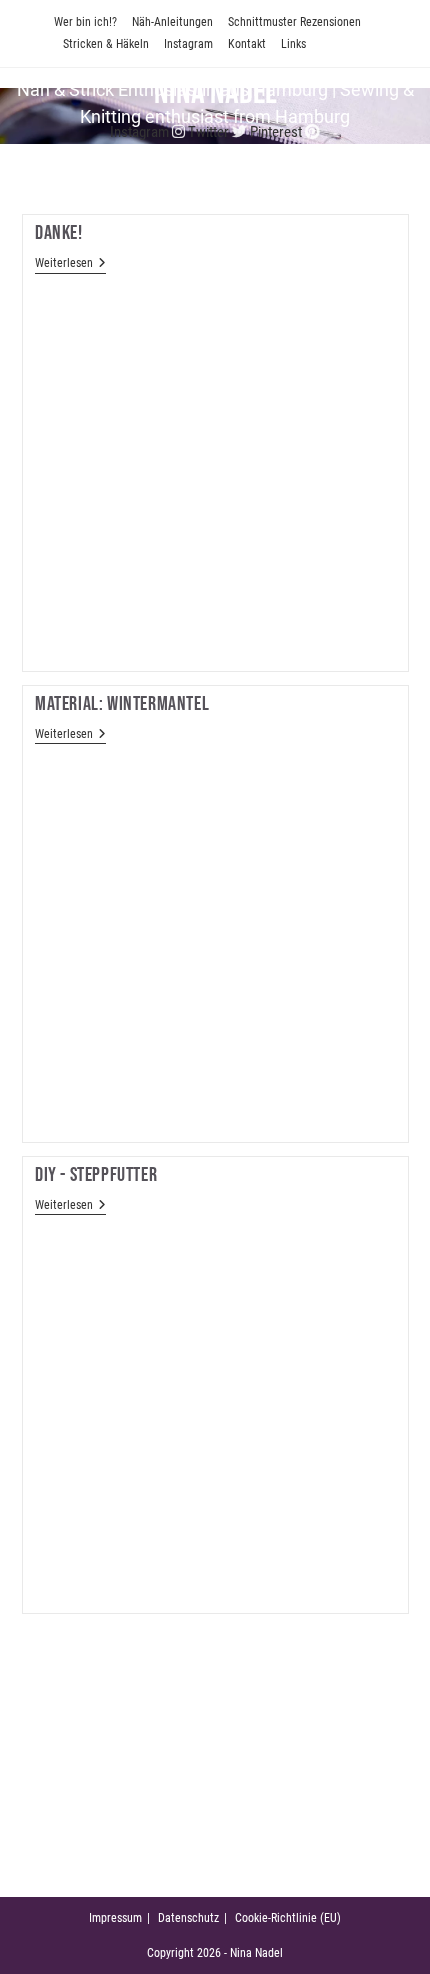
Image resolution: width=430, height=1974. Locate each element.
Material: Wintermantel (122, 704)
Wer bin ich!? (85, 22)
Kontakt (247, 44)
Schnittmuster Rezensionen (294, 22)
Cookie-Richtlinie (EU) (288, 1918)
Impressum (115, 1918)
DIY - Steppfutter (96, 1175)
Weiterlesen (70, 263)
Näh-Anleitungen (172, 22)
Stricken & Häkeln (106, 44)
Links (293, 44)
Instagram (188, 44)
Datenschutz (188, 1918)
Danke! (59, 233)
